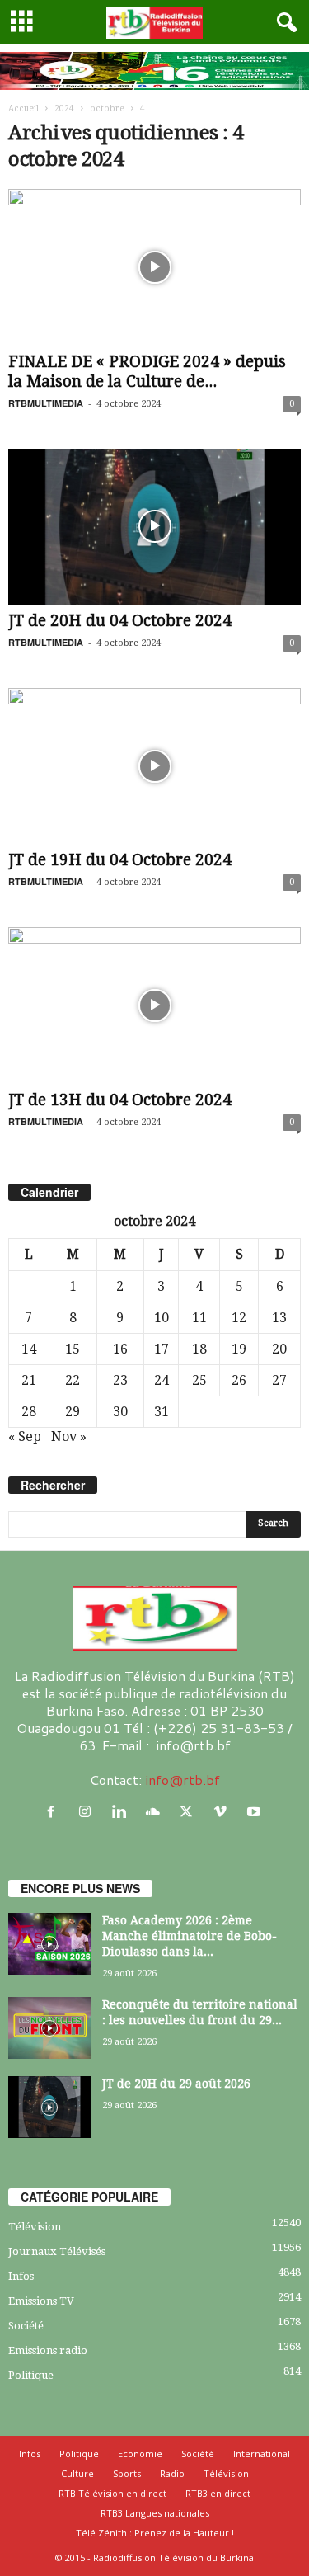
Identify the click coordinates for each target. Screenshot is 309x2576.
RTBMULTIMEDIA (46, 403)
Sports (127, 2473)
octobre (107, 108)
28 (29, 1412)
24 (162, 1380)
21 (29, 1380)
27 (279, 1380)
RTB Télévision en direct (112, 2493)
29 (73, 1412)
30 (120, 1412)
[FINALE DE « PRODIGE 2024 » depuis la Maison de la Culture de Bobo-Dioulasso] (154, 267)
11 (199, 1318)
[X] (190, 1812)
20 (279, 1349)
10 (162, 1318)
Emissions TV (41, 2301)
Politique (31, 2375)
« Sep (25, 1436)
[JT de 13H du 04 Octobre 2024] (154, 1005)
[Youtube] (256, 1812)
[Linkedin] (122, 1812)
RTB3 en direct (218, 2493)
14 (29, 1349)
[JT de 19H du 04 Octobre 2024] (154, 766)
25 (199, 1380)
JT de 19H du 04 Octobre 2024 (120, 860)
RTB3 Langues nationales (155, 2513)
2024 (64, 108)
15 (73, 1349)
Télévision (35, 2227)
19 (239, 1349)
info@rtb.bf (183, 1780)
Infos (21, 2276)
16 (120, 1349)
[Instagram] (89, 1812)
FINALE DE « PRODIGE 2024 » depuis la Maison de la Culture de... (147, 372)
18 (199, 1349)
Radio (172, 2473)
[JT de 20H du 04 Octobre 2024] (154, 527)
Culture (77, 2473)
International (262, 2454)
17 (162, 1349)
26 (239, 1380)
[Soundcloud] (156, 1812)
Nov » (69, 1436)
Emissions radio (48, 2350)
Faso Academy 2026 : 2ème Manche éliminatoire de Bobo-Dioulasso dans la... (190, 1936)
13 (279, 1318)
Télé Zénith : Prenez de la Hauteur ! (155, 2533)
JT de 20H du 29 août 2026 (176, 2084)
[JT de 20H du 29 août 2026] (49, 2107)
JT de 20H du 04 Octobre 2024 (120, 621)
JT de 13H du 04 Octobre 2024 (120, 1100)
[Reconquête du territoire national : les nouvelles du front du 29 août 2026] (49, 2028)
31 (162, 1412)
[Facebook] (55, 1812)
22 (73, 1380)
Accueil (23, 108)
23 (120, 1380)
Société (26, 2326)
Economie (140, 2454)
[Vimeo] (224, 1812)
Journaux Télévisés (57, 2251)
